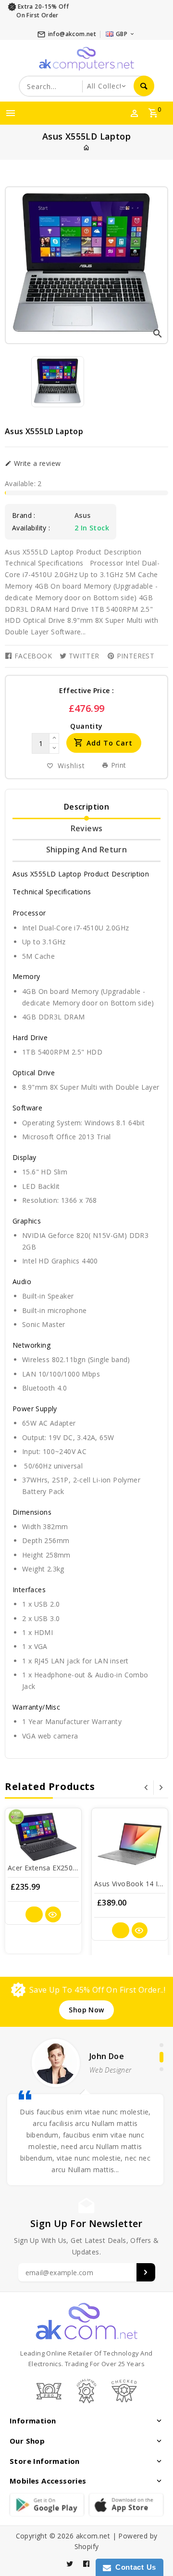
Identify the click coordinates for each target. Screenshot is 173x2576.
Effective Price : (87, 690)
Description (86, 807)
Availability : (31, 528)
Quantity (86, 726)
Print (117, 765)
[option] (58, 382)
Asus (83, 515)
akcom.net (93, 2536)
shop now (86, 2010)
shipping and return (87, 850)
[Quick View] (53, 1914)
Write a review (36, 464)
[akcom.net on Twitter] (70, 2564)
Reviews (87, 828)
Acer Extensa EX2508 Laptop (55, 1868)
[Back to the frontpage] (86, 148)
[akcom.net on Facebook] (86, 2564)
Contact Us (134, 2567)
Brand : (24, 515)
